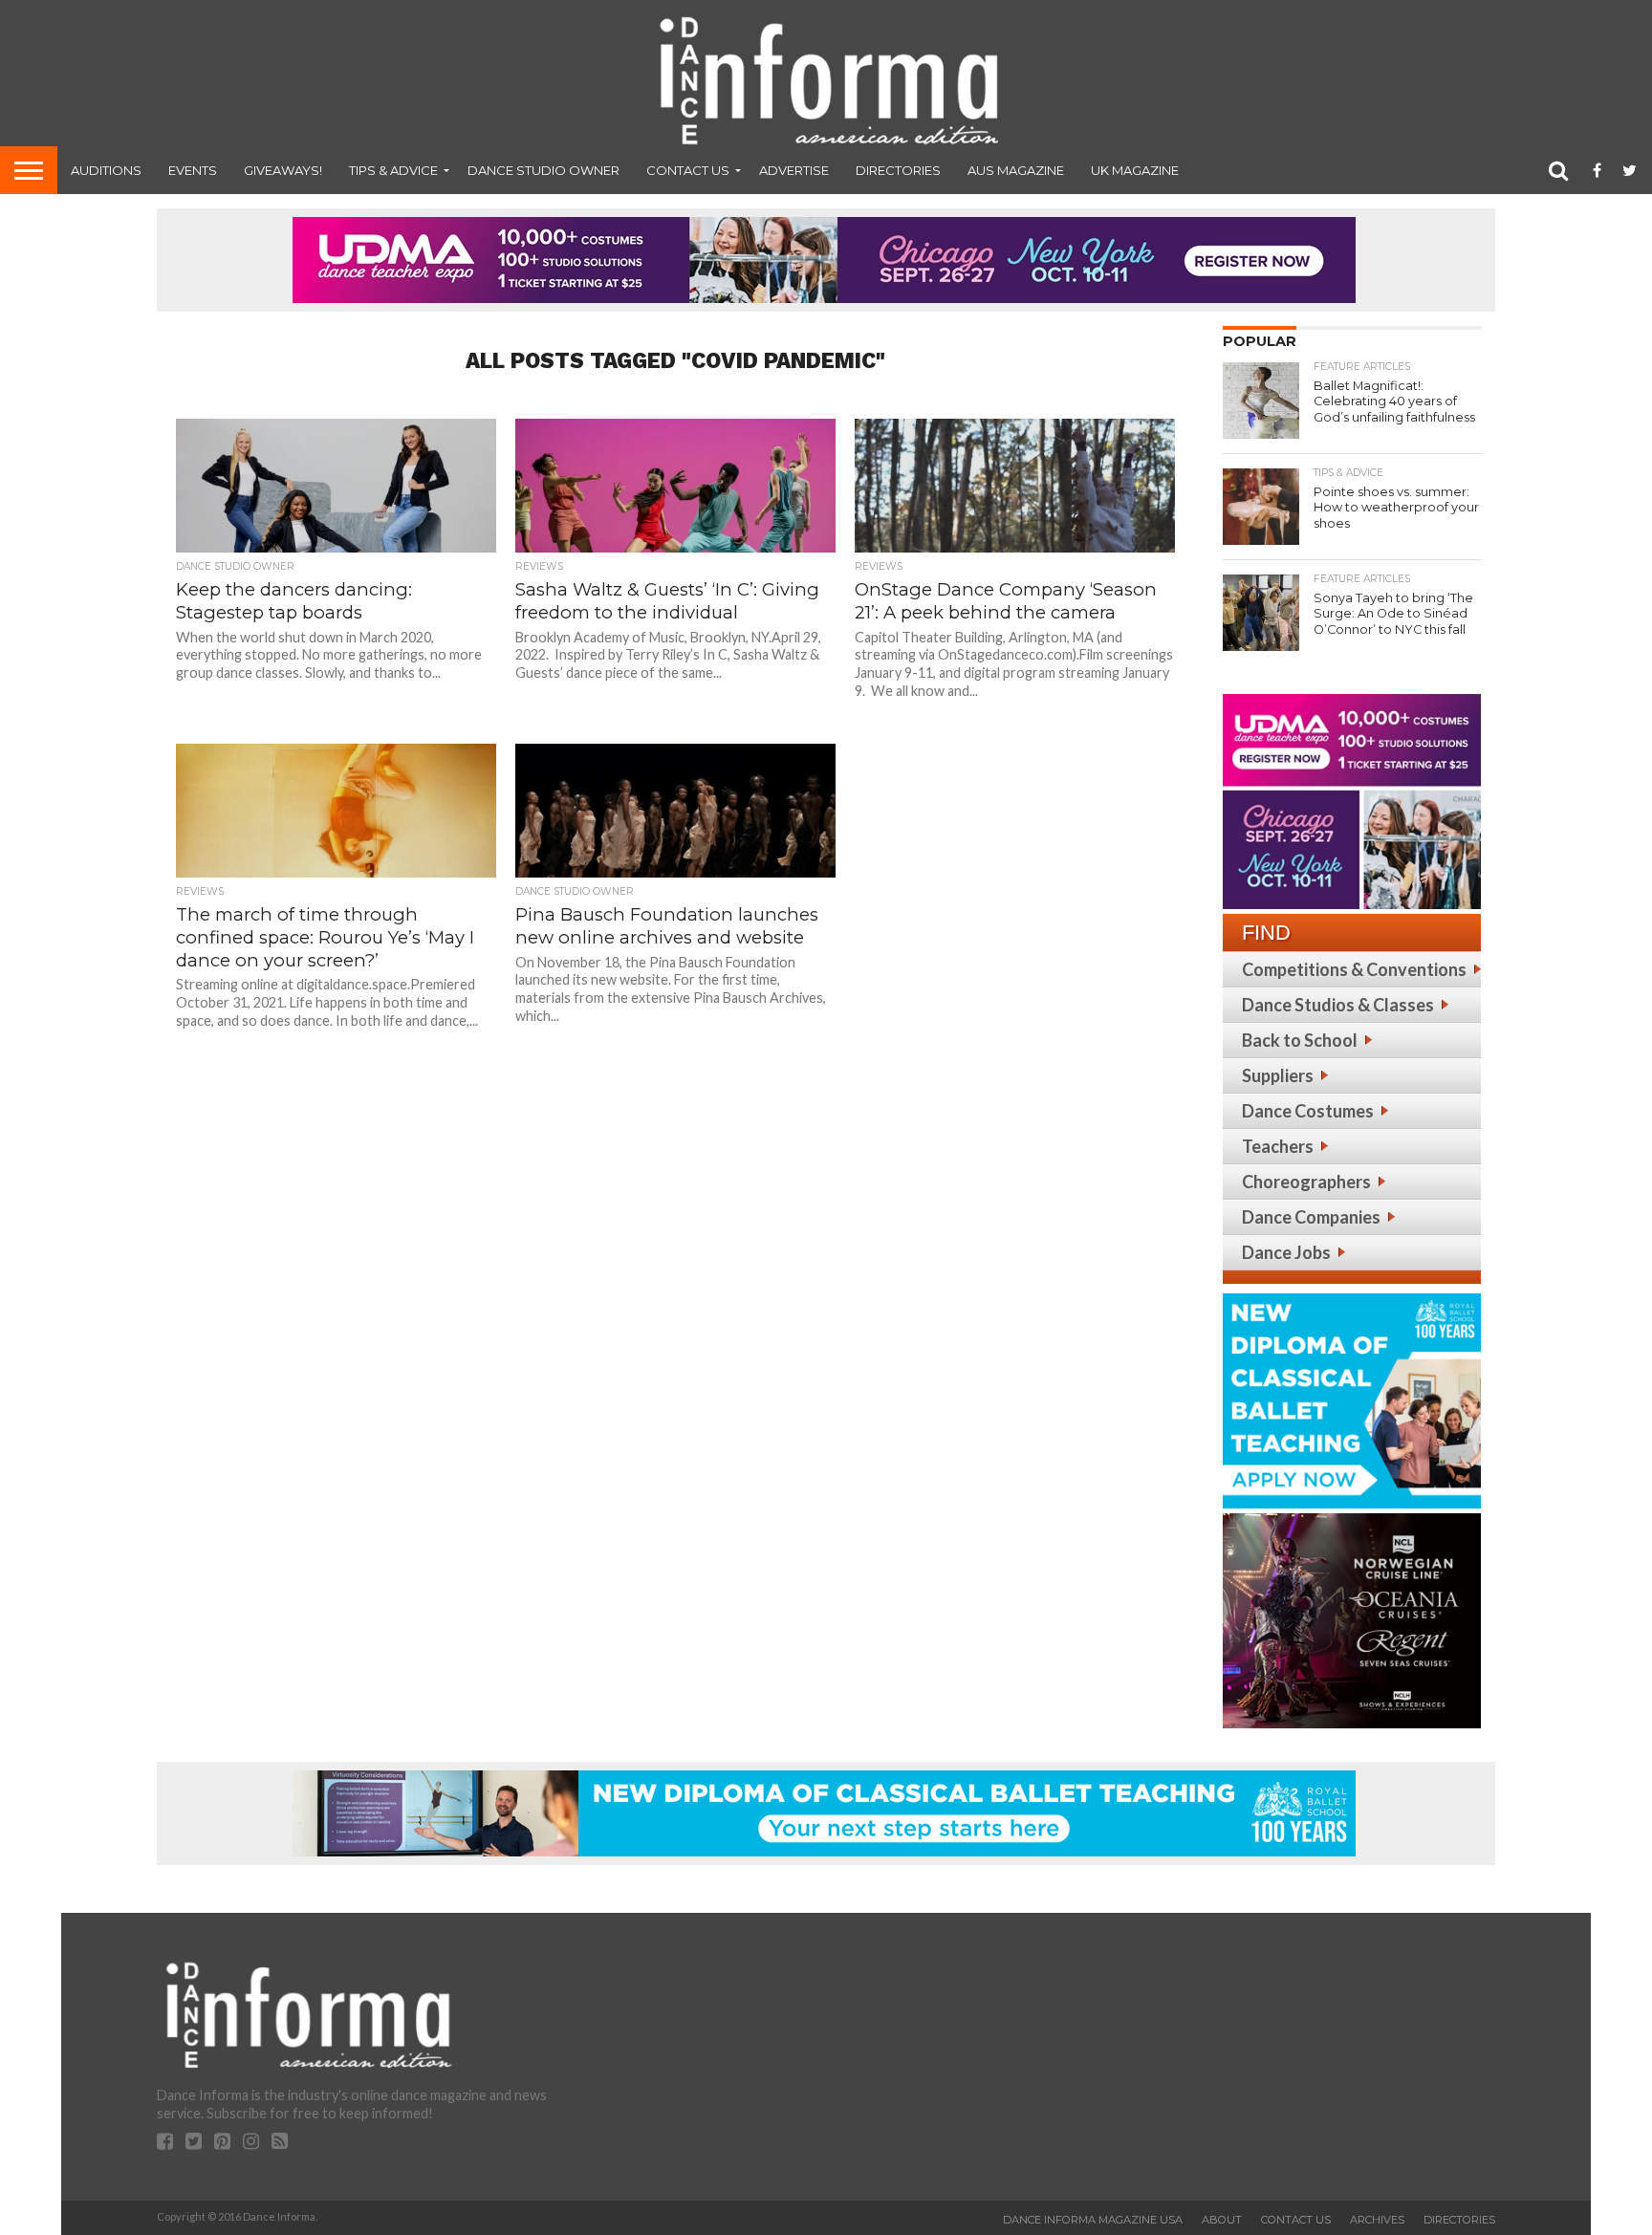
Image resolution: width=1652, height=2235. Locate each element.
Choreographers (1306, 1182)
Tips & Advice (393, 170)
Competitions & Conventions (1354, 969)
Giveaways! (283, 170)
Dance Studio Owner (543, 170)
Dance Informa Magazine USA (1093, 2220)
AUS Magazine (1016, 170)
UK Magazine (1135, 170)
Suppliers (1278, 1075)
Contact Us (688, 170)
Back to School (1300, 1040)
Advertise (794, 170)
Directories (898, 170)
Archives (1377, 2220)
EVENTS (193, 170)
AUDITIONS (106, 170)
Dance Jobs (1286, 1252)
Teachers (1278, 1146)
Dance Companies (1311, 1217)
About (1222, 2220)
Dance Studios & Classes (1338, 1005)
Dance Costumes (1308, 1111)
